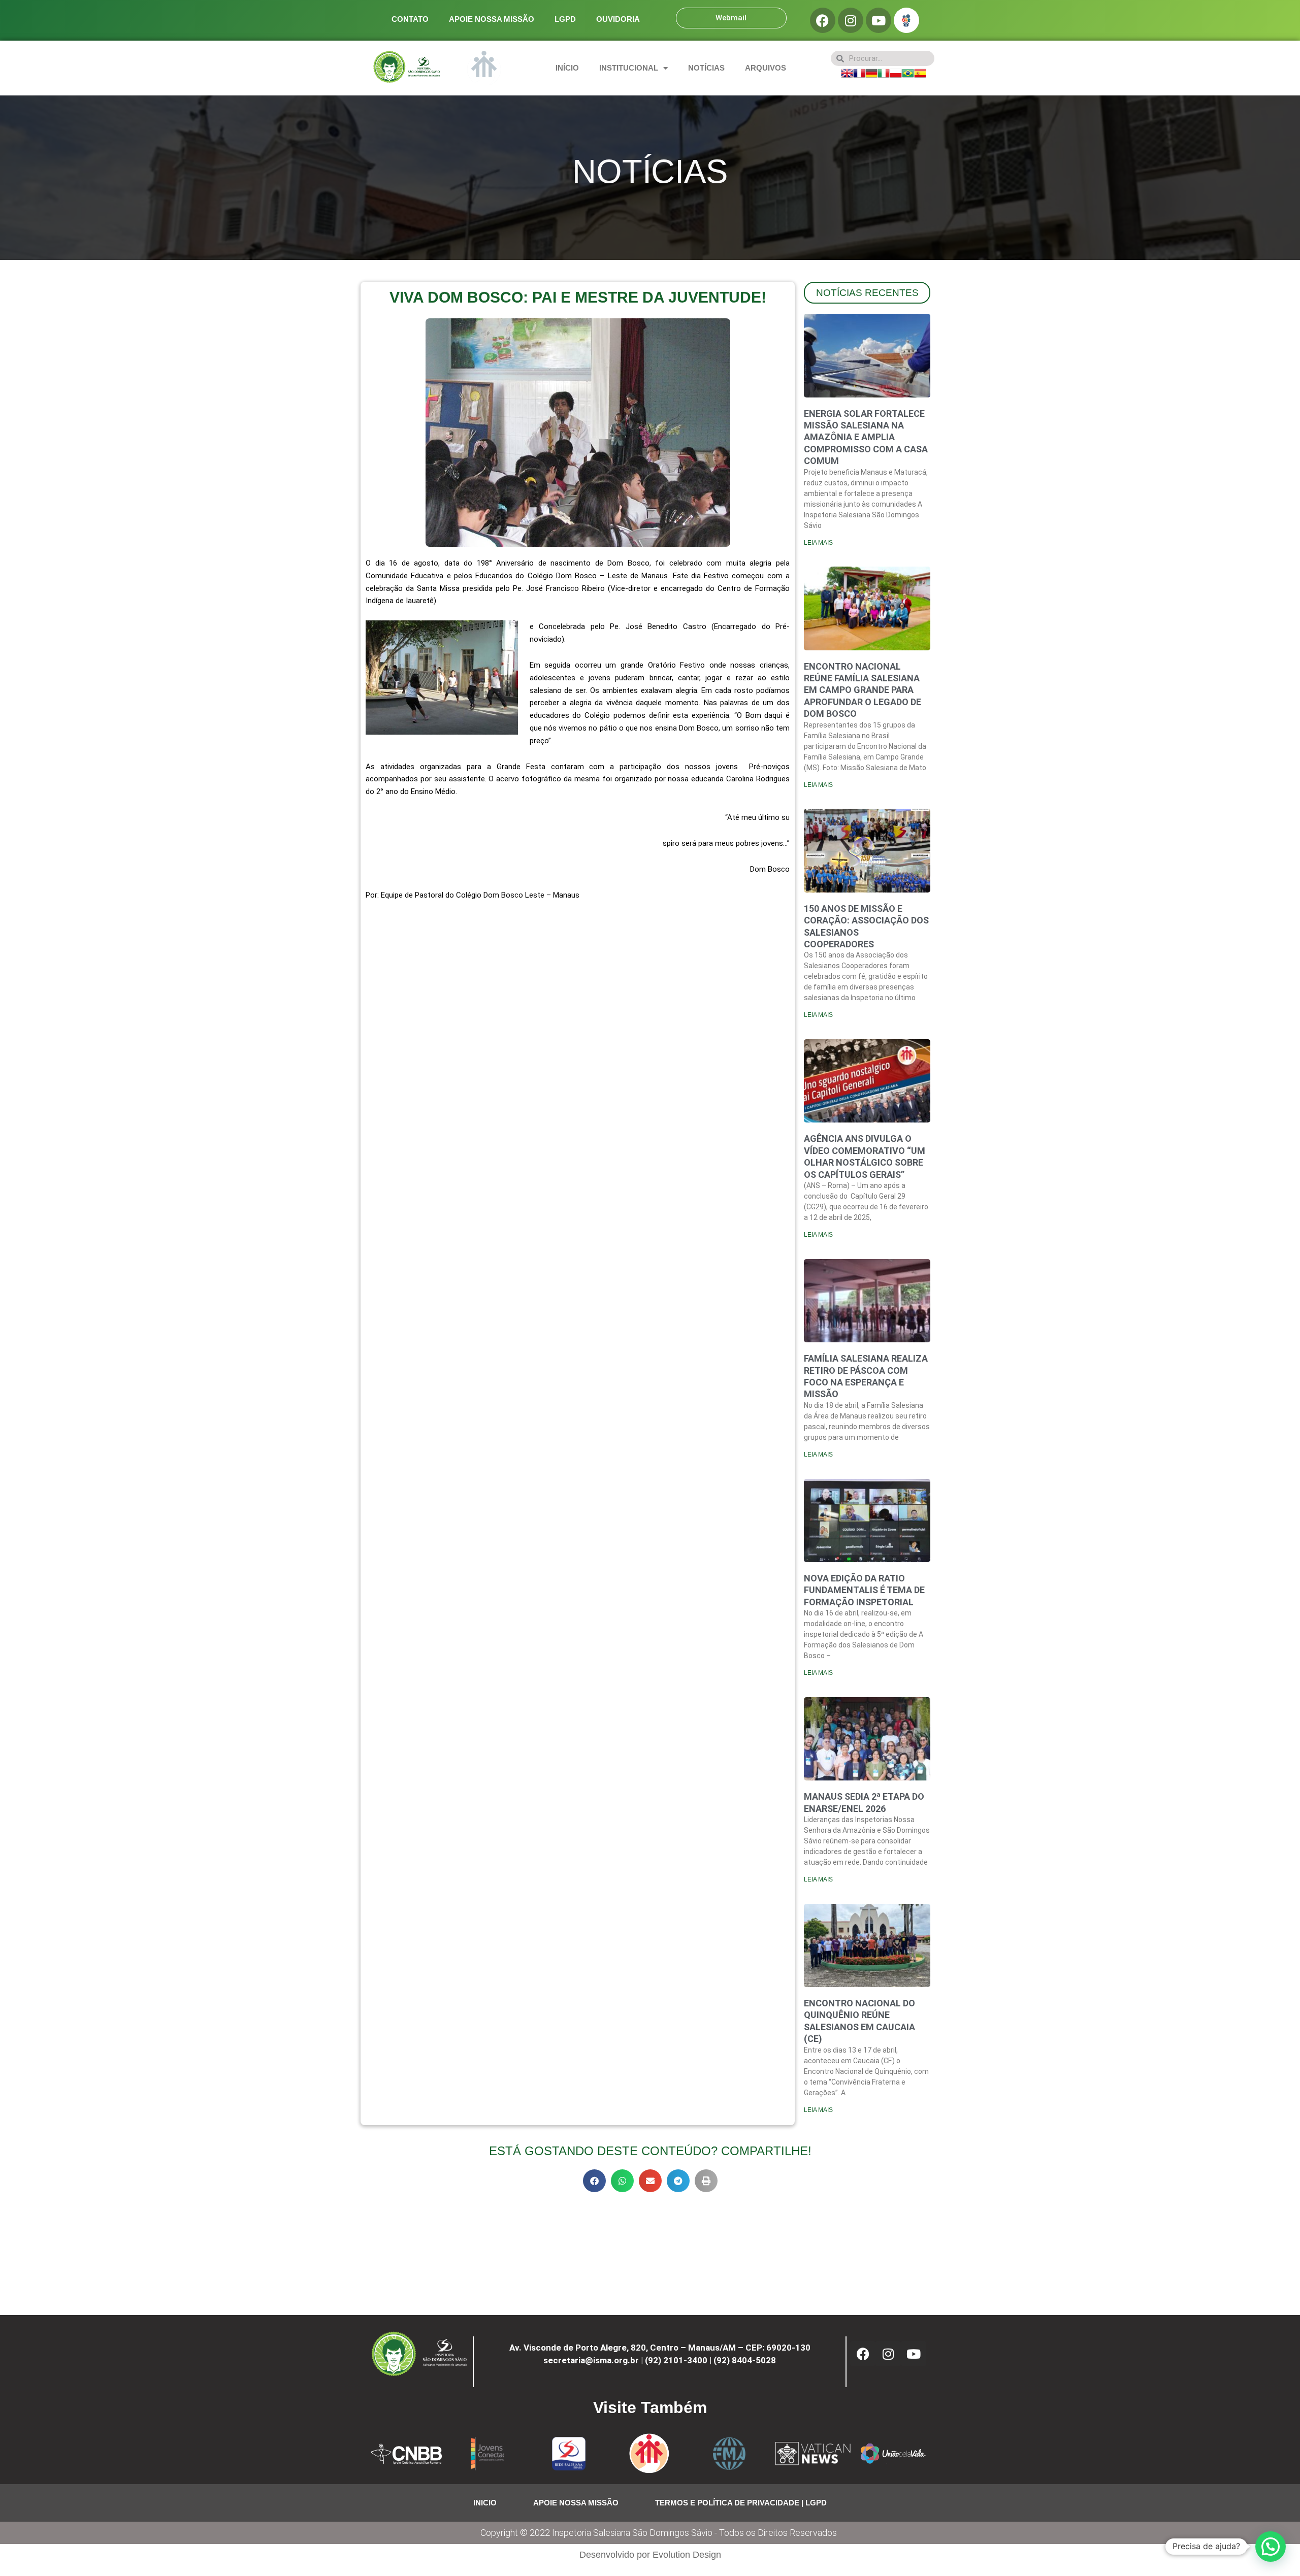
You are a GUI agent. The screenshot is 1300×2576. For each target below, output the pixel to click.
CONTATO (410, 19)
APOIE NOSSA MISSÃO (492, 19)
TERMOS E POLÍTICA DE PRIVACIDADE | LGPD (741, 2503)
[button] (594, 2181)
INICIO (485, 2503)
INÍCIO (567, 68)
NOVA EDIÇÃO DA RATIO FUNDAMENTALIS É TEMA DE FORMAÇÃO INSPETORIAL (864, 1590)
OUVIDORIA (618, 19)
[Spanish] (920, 72)
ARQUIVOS (766, 68)
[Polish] (896, 72)
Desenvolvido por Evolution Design (650, 2555)
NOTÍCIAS (706, 68)
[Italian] (884, 72)
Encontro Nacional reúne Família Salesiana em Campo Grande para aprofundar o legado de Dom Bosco (863, 690)
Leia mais (818, 543)
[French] (859, 72)
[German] (871, 72)
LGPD (565, 19)
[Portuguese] (908, 72)
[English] (847, 72)
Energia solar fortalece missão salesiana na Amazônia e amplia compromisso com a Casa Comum (866, 437)
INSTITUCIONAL (629, 68)
